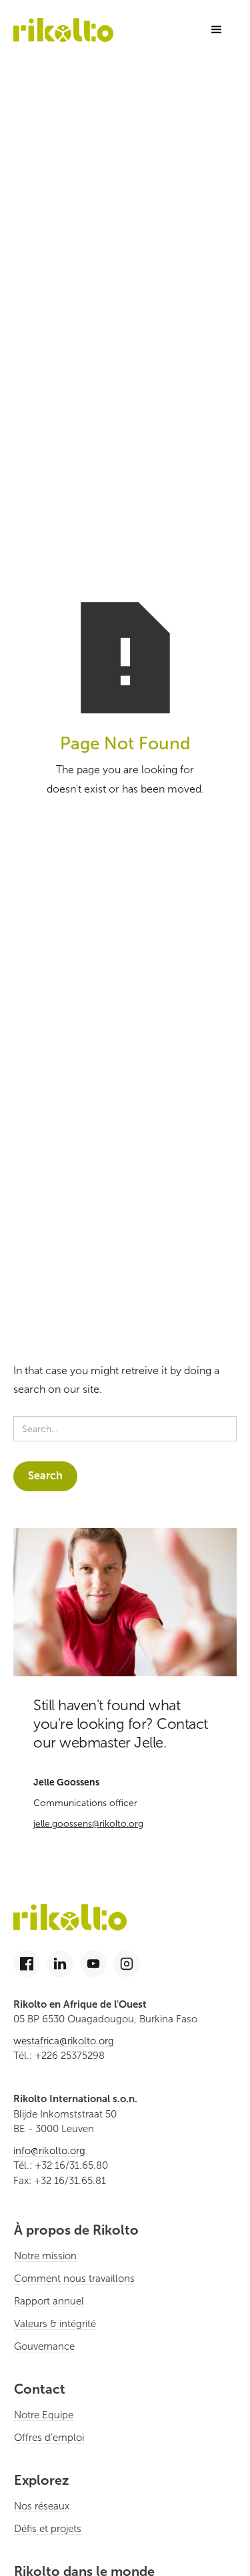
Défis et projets (48, 2529)
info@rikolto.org (49, 2151)
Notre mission (45, 2256)
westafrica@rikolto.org (64, 2041)
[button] (217, 30)
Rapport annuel (49, 2301)
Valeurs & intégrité (55, 2324)
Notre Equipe (44, 2415)
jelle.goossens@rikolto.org (88, 1824)
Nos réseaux (42, 2506)
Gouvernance (44, 2346)
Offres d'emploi (49, 2438)
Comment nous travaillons (74, 2279)
